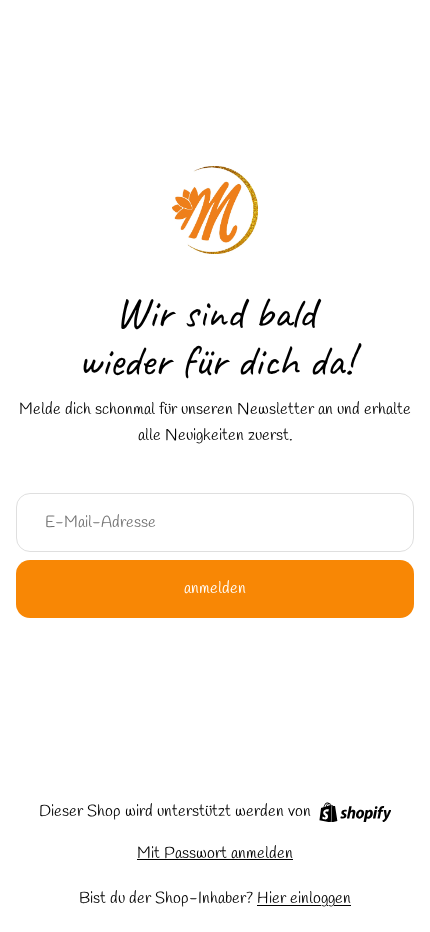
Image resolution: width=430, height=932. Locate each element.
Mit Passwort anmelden (215, 853)
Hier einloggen (304, 898)
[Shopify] (355, 812)
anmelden (215, 588)
